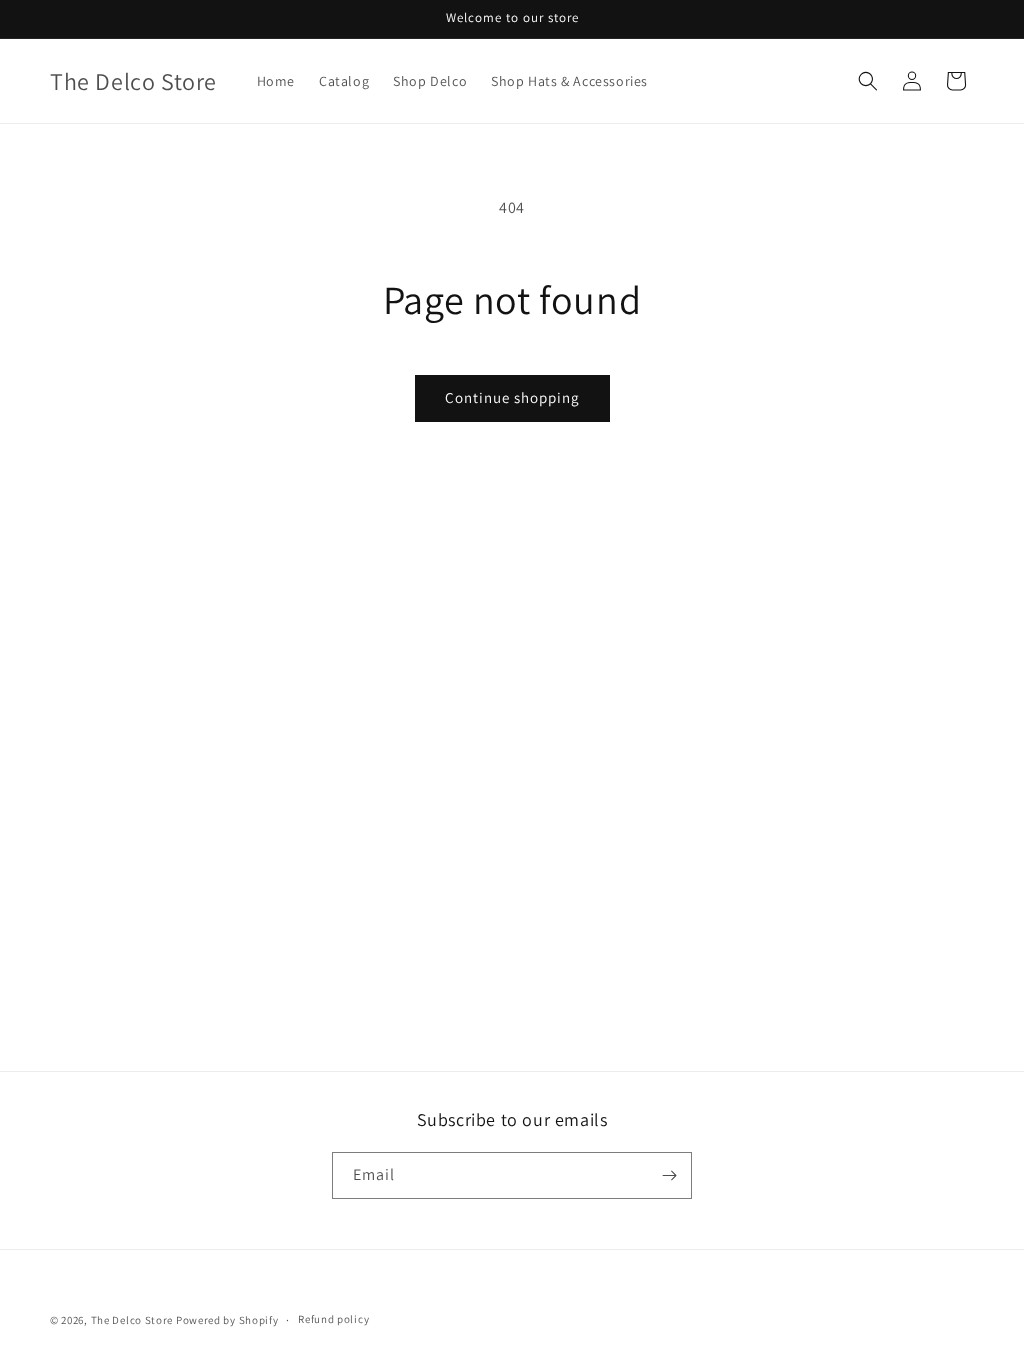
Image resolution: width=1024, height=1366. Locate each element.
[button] (868, 81)
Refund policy (333, 1319)
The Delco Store (132, 1320)
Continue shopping (512, 397)
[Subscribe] (669, 1175)
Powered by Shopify (227, 1320)
